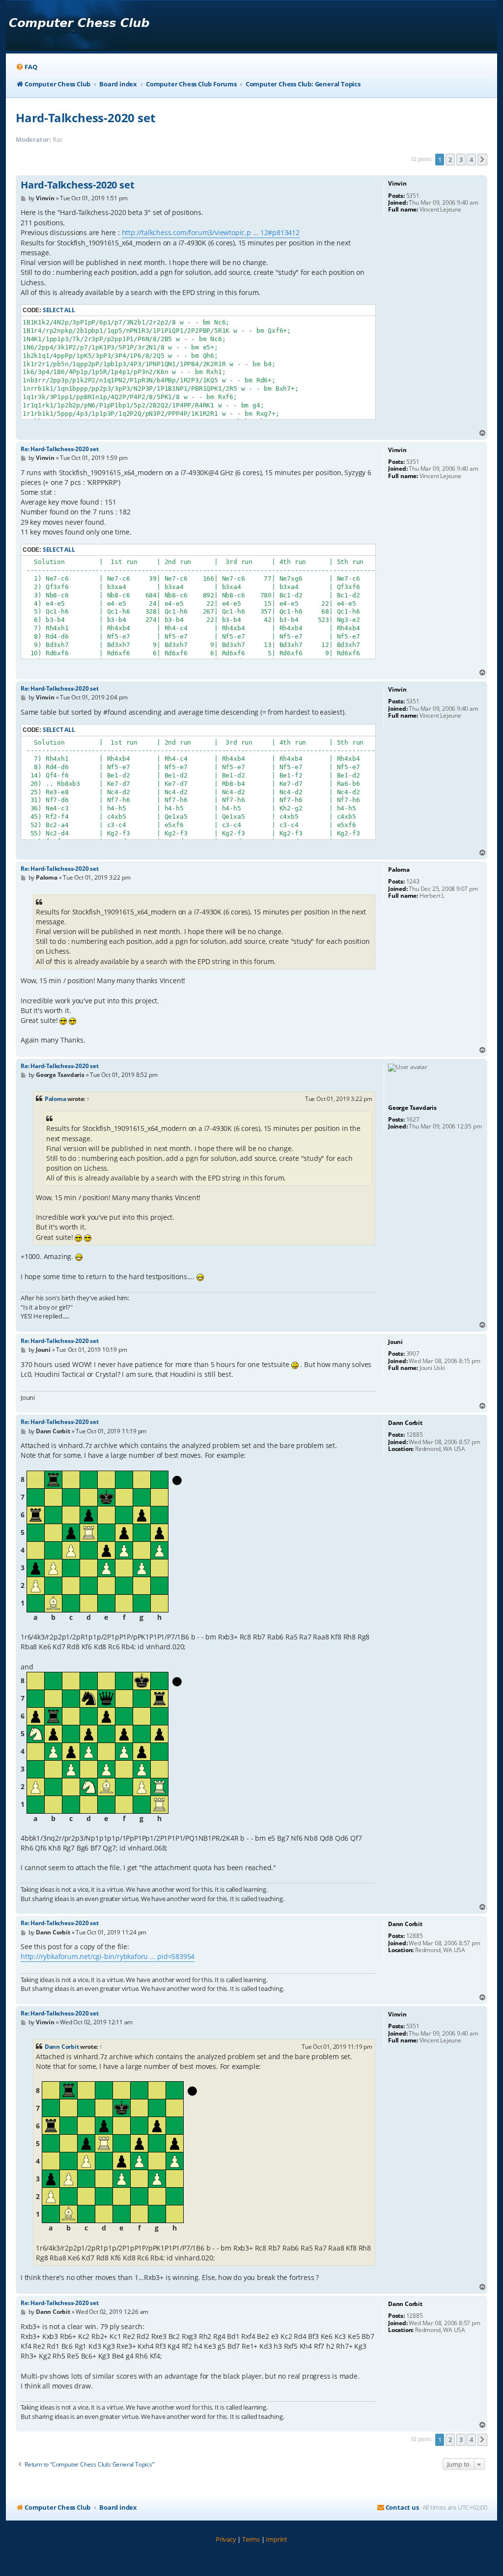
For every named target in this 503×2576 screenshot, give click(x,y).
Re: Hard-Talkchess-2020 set (60, 449)
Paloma (56, 1099)
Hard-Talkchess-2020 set (85, 118)
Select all (59, 310)
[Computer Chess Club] (79, 26)
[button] (482, 160)
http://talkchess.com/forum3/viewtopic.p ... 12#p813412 (211, 232)
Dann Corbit (62, 2047)
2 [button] (450, 160)
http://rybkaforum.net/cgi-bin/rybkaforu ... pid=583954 (108, 1956)
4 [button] (471, 160)
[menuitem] (26, 67)
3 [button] (461, 160)
